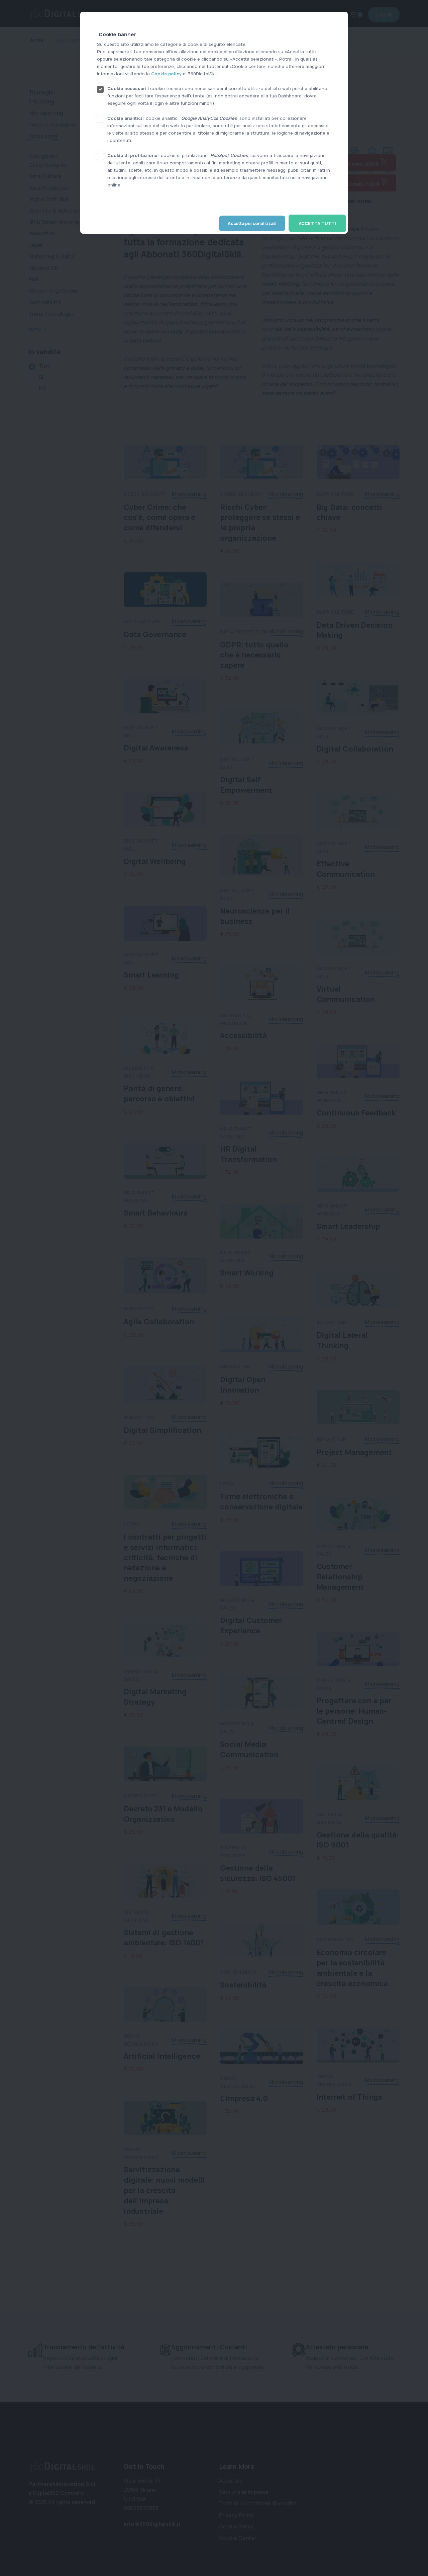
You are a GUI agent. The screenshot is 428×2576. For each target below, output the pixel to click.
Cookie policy (166, 74)
